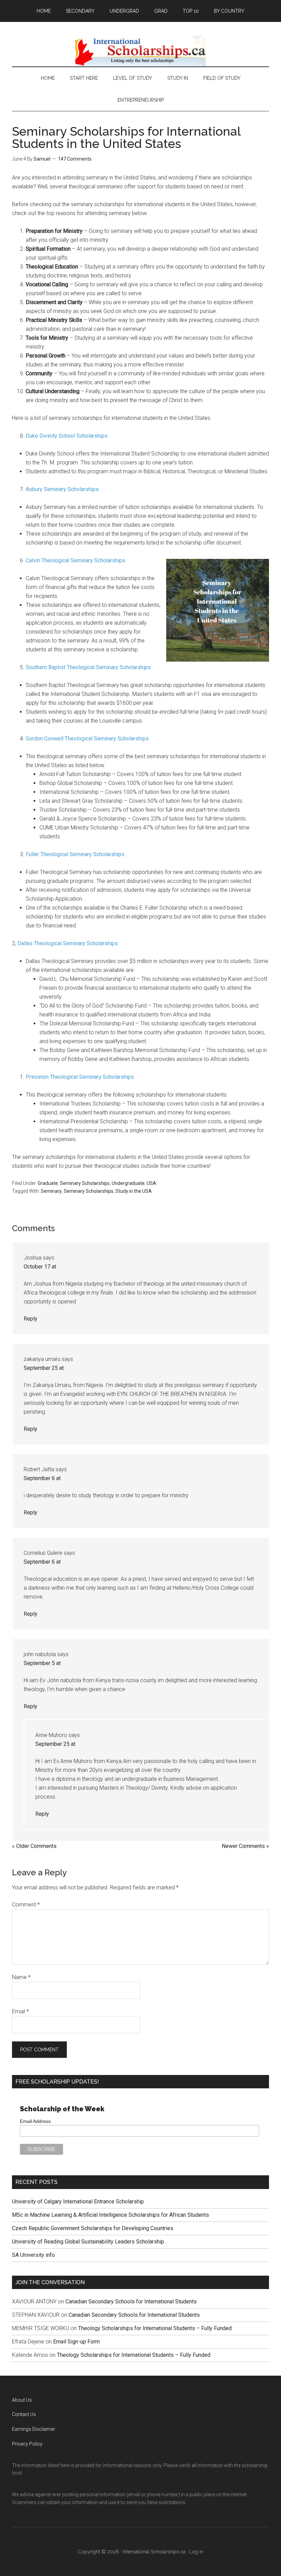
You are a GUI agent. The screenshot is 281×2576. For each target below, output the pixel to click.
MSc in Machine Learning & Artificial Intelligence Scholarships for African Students (111, 2215)
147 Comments (75, 159)
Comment (26, 1905)
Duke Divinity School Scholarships (67, 436)
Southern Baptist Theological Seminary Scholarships (88, 667)
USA (151, 1183)
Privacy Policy (27, 2444)
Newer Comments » (245, 1846)
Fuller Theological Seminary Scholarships (75, 854)
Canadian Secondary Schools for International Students (131, 2302)
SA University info (33, 2255)
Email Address (35, 2121)
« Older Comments (34, 1846)
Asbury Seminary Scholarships (62, 489)
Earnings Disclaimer (34, 2429)
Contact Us (24, 2414)
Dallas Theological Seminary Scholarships (68, 943)
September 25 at (44, 1368)
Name (21, 1977)
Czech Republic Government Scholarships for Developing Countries (93, 2228)
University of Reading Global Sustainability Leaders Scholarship (88, 2242)
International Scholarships (140, 51)
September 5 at (42, 1663)
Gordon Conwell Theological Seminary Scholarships (87, 739)
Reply (30, 1319)
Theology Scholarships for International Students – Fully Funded (155, 2328)
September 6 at (42, 1478)
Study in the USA (134, 1191)
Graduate (48, 1183)
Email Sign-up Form (76, 2342)
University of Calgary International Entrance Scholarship (78, 2202)
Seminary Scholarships (85, 1183)
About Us (22, 2400)
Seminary (51, 1191)
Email (20, 2011)
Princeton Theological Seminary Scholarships (80, 1077)
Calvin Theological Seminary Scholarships (76, 560)
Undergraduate (128, 1183)
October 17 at (40, 1267)
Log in (196, 2552)
